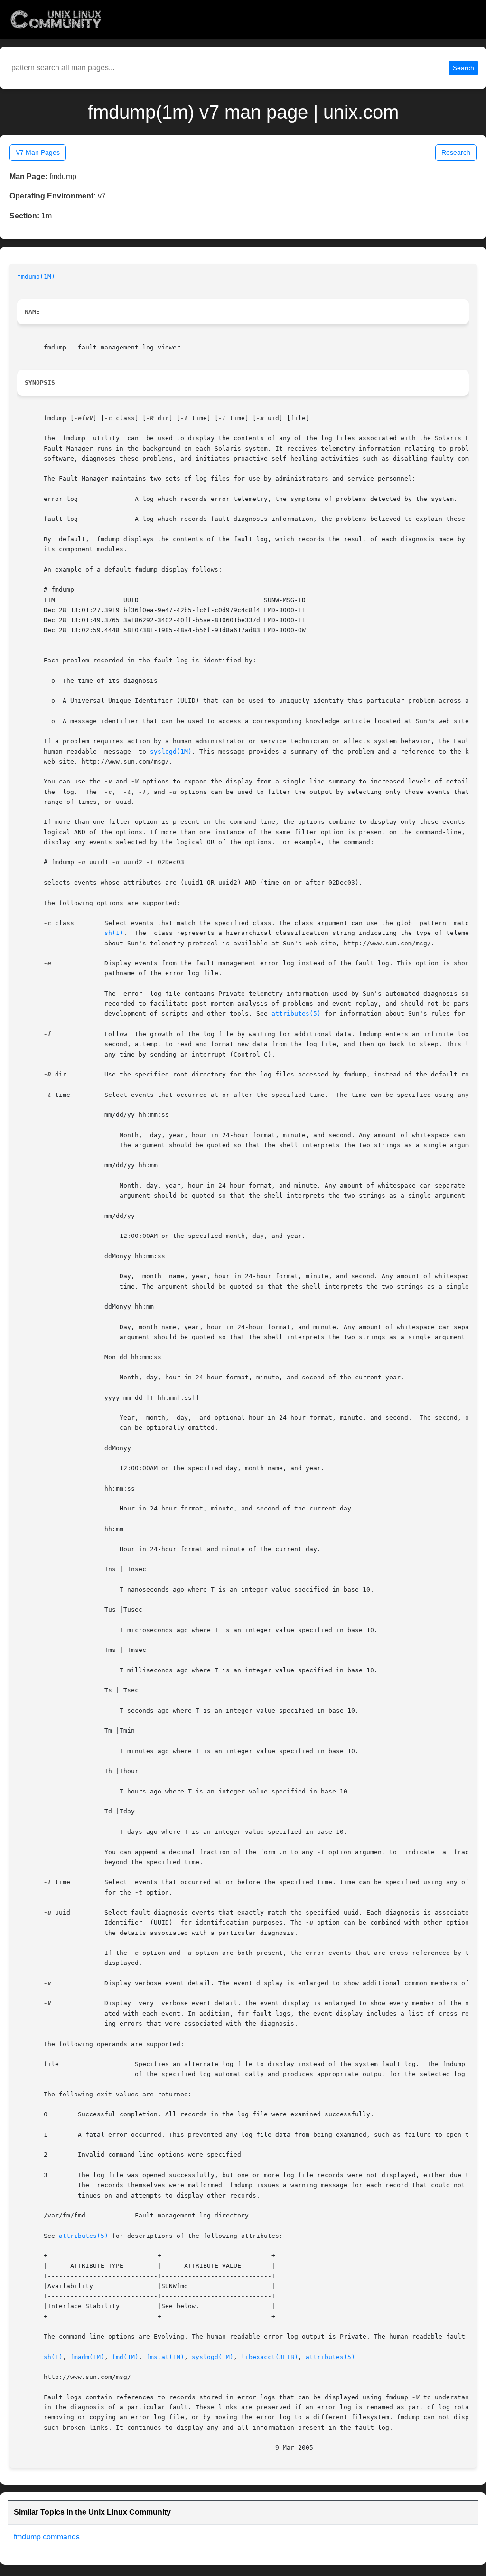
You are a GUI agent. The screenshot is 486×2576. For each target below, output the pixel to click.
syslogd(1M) (171, 751)
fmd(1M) (125, 2357)
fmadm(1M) (87, 2357)
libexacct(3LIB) (270, 2357)
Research (456, 152)
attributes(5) (296, 1014)
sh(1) (114, 933)
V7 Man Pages (38, 152)
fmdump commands (47, 2537)
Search (463, 68)
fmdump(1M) (36, 277)
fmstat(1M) (165, 2357)
